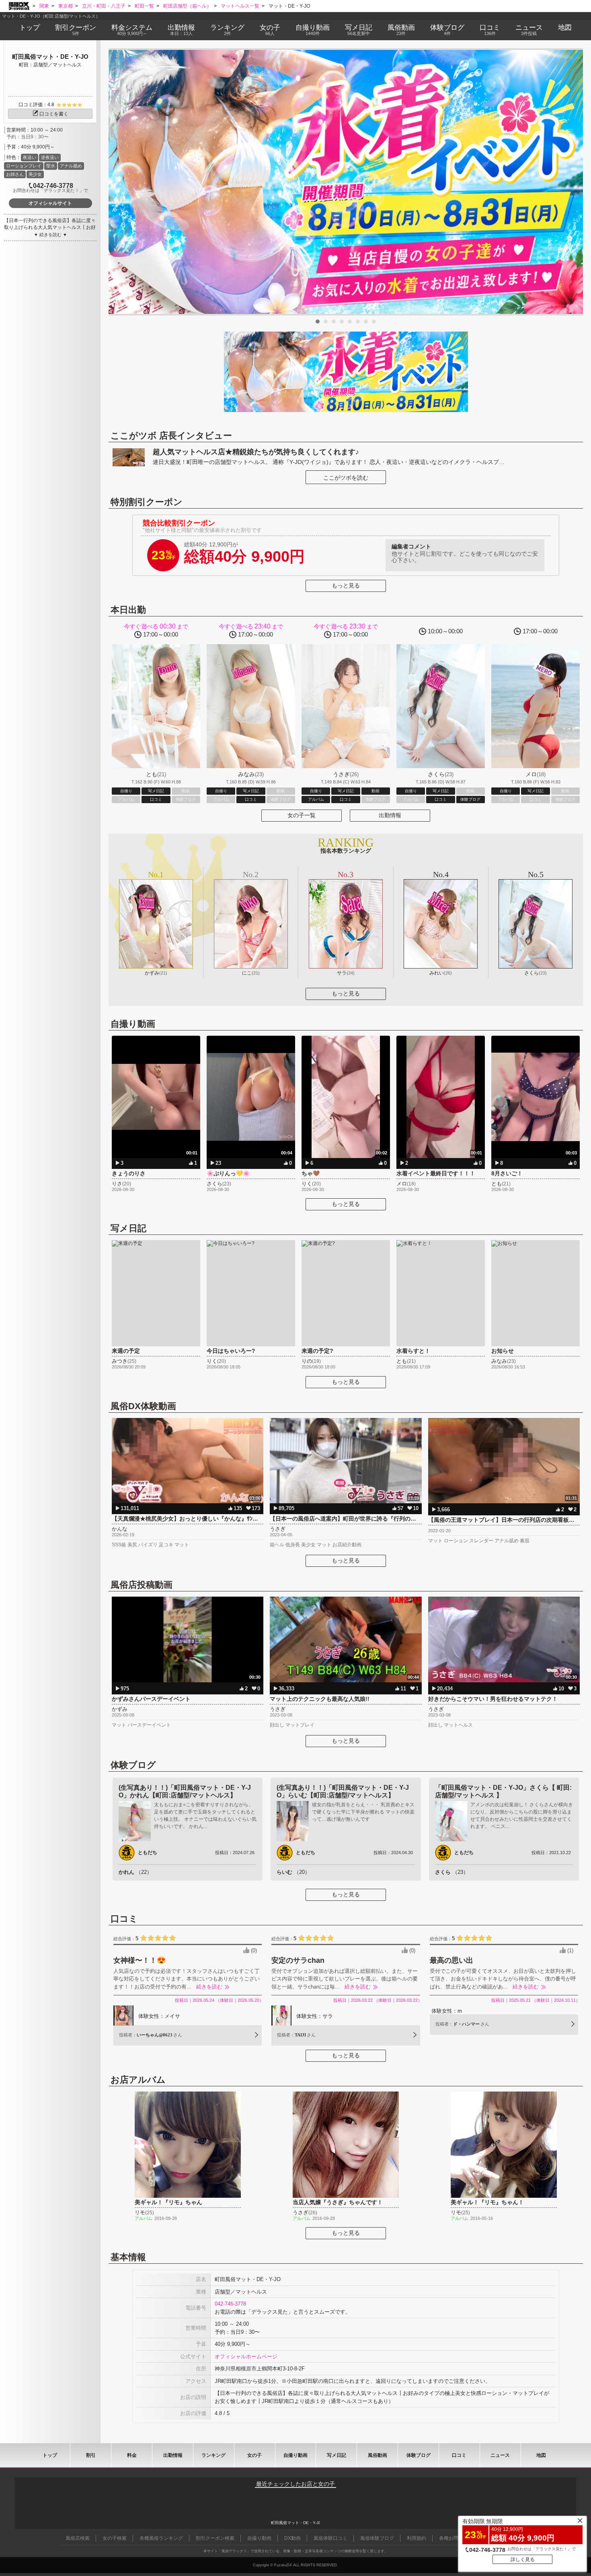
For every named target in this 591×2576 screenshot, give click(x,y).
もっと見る (346, 585)
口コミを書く (54, 114)
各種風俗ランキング (161, 2538)
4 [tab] (342, 321)
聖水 (51, 166)
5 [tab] (350, 321)
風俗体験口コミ (330, 2538)
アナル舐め (71, 166)
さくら (452, 1872)
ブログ (447, 30)
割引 (76, 30)
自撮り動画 (295, 2455)
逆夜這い (50, 157)
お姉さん (15, 174)
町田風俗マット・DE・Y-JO (50, 57)
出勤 (181, 30)
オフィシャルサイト (50, 203)
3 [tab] (334, 321)
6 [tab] (358, 321)
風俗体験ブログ (377, 2538)
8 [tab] (374, 321)
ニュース (529, 30)
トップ (30, 28)
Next (573, 182)
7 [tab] (366, 321)
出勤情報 (390, 815)
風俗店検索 (78, 2538)
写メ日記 (337, 2455)
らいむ (293, 1872)
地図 (565, 28)
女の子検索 (115, 2538)
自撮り (313, 30)
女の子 (270, 30)
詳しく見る (523, 2560)
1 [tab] (318, 321)
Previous (119, 182)
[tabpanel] (346, 182)
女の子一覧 (302, 815)
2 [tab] (326, 321)
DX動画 (292, 2538)
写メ (359, 30)
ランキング (227, 30)
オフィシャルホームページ (246, 2357)
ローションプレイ (24, 166)
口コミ (490, 30)
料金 (132, 30)
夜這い (30, 157)
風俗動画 (401, 30)
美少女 (35, 174)
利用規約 (417, 2538)
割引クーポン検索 (215, 2538)
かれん (135, 1872)
